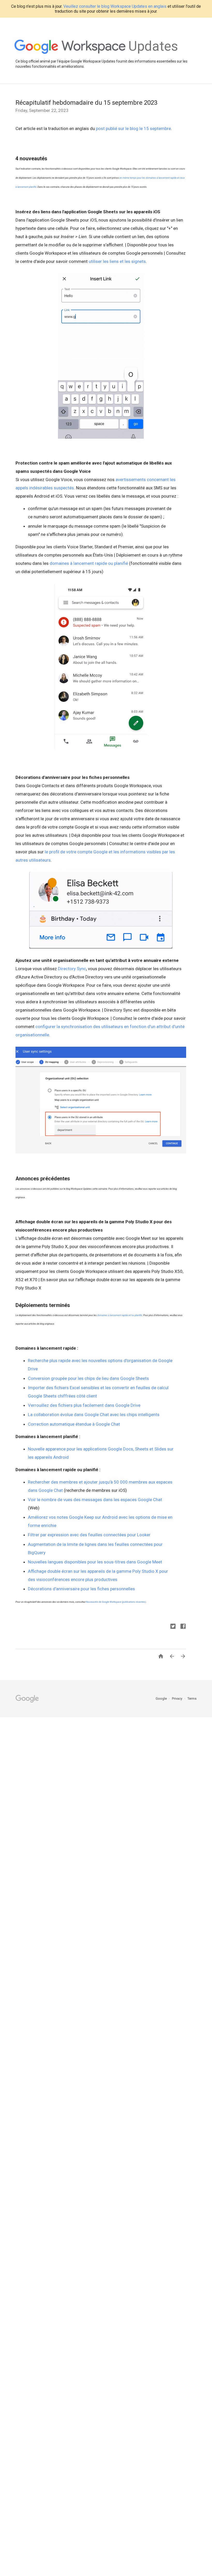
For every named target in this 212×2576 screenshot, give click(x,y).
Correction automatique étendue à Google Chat (74, 1424)
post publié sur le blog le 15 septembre (133, 128)
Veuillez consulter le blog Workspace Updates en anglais (115, 6)
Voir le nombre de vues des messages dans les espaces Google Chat (95, 1500)
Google (162, 1699)
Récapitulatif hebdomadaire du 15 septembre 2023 (86, 103)
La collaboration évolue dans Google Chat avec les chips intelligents (94, 1415)
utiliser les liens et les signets (117, 261)
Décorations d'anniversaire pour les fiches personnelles (82, 1589)
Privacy (177, 1699)
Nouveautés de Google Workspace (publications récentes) (116, 1602)
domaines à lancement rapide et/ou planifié (120, 1315)
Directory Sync (72, 969)
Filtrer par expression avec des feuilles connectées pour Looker (89, 1535)
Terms (192, 1699)
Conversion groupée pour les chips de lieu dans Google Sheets (88, 1378)
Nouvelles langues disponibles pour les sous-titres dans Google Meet (95, 1562)
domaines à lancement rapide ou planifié (89, 563)
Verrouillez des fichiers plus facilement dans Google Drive (84, 1405)
